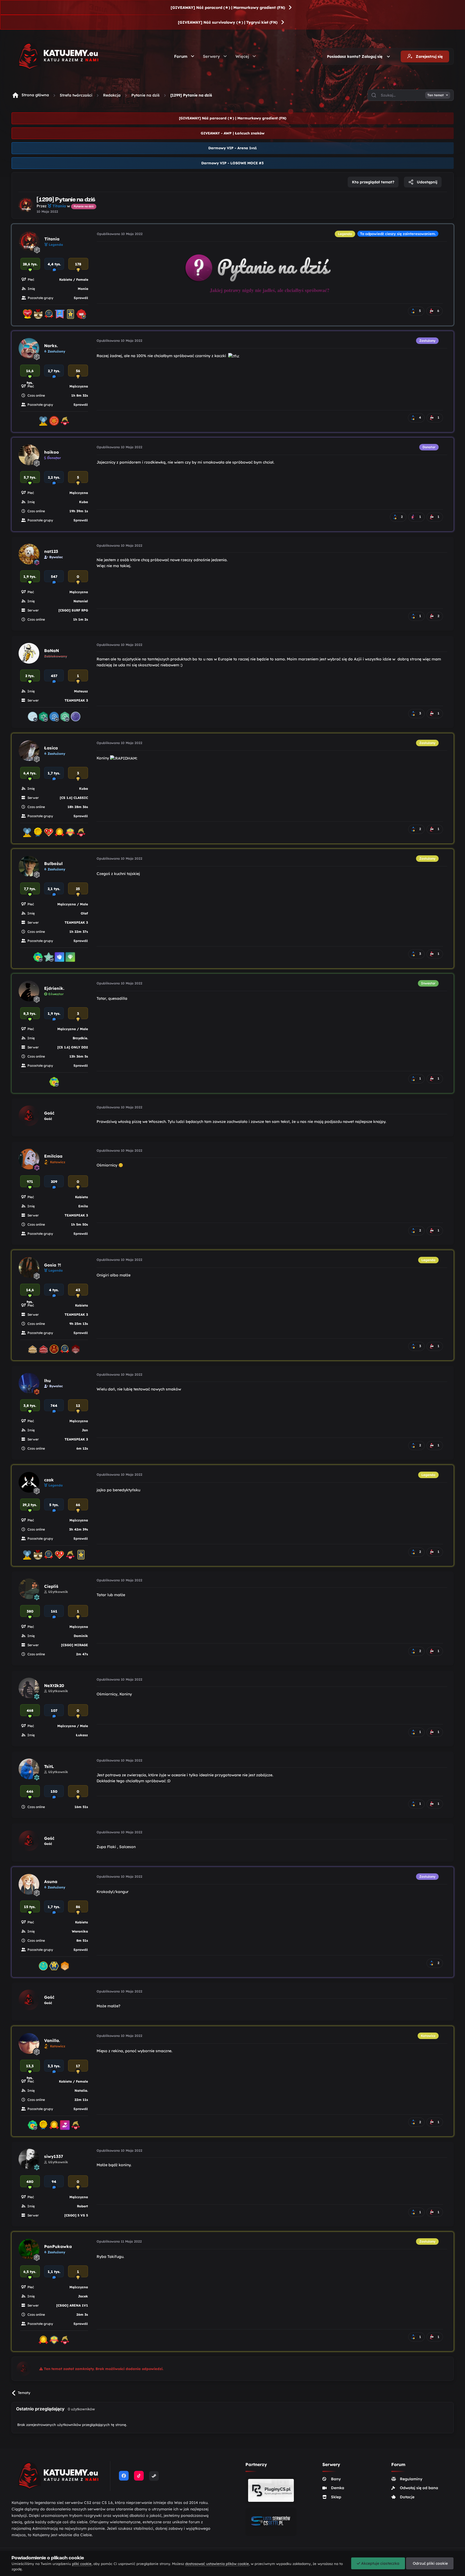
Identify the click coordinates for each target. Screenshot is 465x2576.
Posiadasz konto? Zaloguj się (356, 56)
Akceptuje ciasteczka (380, 2563)
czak (49, 1480)
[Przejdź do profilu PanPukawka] (29, 2249)
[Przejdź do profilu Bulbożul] (29, 866)
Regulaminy (411, 2479)
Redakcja (112, 95)
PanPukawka (58, 2246)
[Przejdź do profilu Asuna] (29, 1884)
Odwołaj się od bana (419, 2488)
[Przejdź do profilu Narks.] (29, 348)
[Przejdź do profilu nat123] (29, 554)
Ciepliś (51, 1586)
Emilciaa (53, 1156)
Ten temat (436, 95)
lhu (47, 1381)
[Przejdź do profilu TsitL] (29, 1769)
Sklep (336, 2497)
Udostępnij (427, 182)
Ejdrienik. (54, 988)
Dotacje (407, 2497)
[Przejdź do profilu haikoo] (29, 455)
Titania (52, 239)
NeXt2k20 (54, 1686)
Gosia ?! (53, 1265)
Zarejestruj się (429, 56)
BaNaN (52, 651)
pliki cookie (82, 2564)
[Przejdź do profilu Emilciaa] (29, 1159)
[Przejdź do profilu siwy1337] (29, 2159)
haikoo (52, 452)
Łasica (51, 748)
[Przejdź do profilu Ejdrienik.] (29, 991)
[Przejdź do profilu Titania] (26, 205)
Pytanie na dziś (145, 95)
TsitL (49, 1766)
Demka (338, 2488)
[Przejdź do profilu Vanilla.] (29, 2043)
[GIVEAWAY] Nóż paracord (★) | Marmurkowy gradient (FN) (228, 8)
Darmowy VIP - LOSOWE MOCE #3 (232, 163)
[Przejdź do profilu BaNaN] (29, 653)
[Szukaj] (374, 95)
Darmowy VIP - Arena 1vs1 (232, 148)
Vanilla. (52, 2040)
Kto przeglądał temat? (373, 182)
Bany (336, 2479)
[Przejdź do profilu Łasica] (29, 751)
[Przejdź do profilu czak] (29, 1482)
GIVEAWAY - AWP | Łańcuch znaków (233, 133)
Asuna (51, 1882)
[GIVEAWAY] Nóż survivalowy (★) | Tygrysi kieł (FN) (228, 22)
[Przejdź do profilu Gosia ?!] (29, 1267)
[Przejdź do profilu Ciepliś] (29, 1589)
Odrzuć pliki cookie (430, 2563)
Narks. (51, 346)
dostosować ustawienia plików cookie (217, 2564)
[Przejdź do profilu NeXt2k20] (29, 1688)
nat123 (51, 551)
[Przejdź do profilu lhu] (29, 1383)
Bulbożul (53, 864)
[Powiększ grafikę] (270, 266)
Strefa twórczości (76, 95)
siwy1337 (54, 2156)
